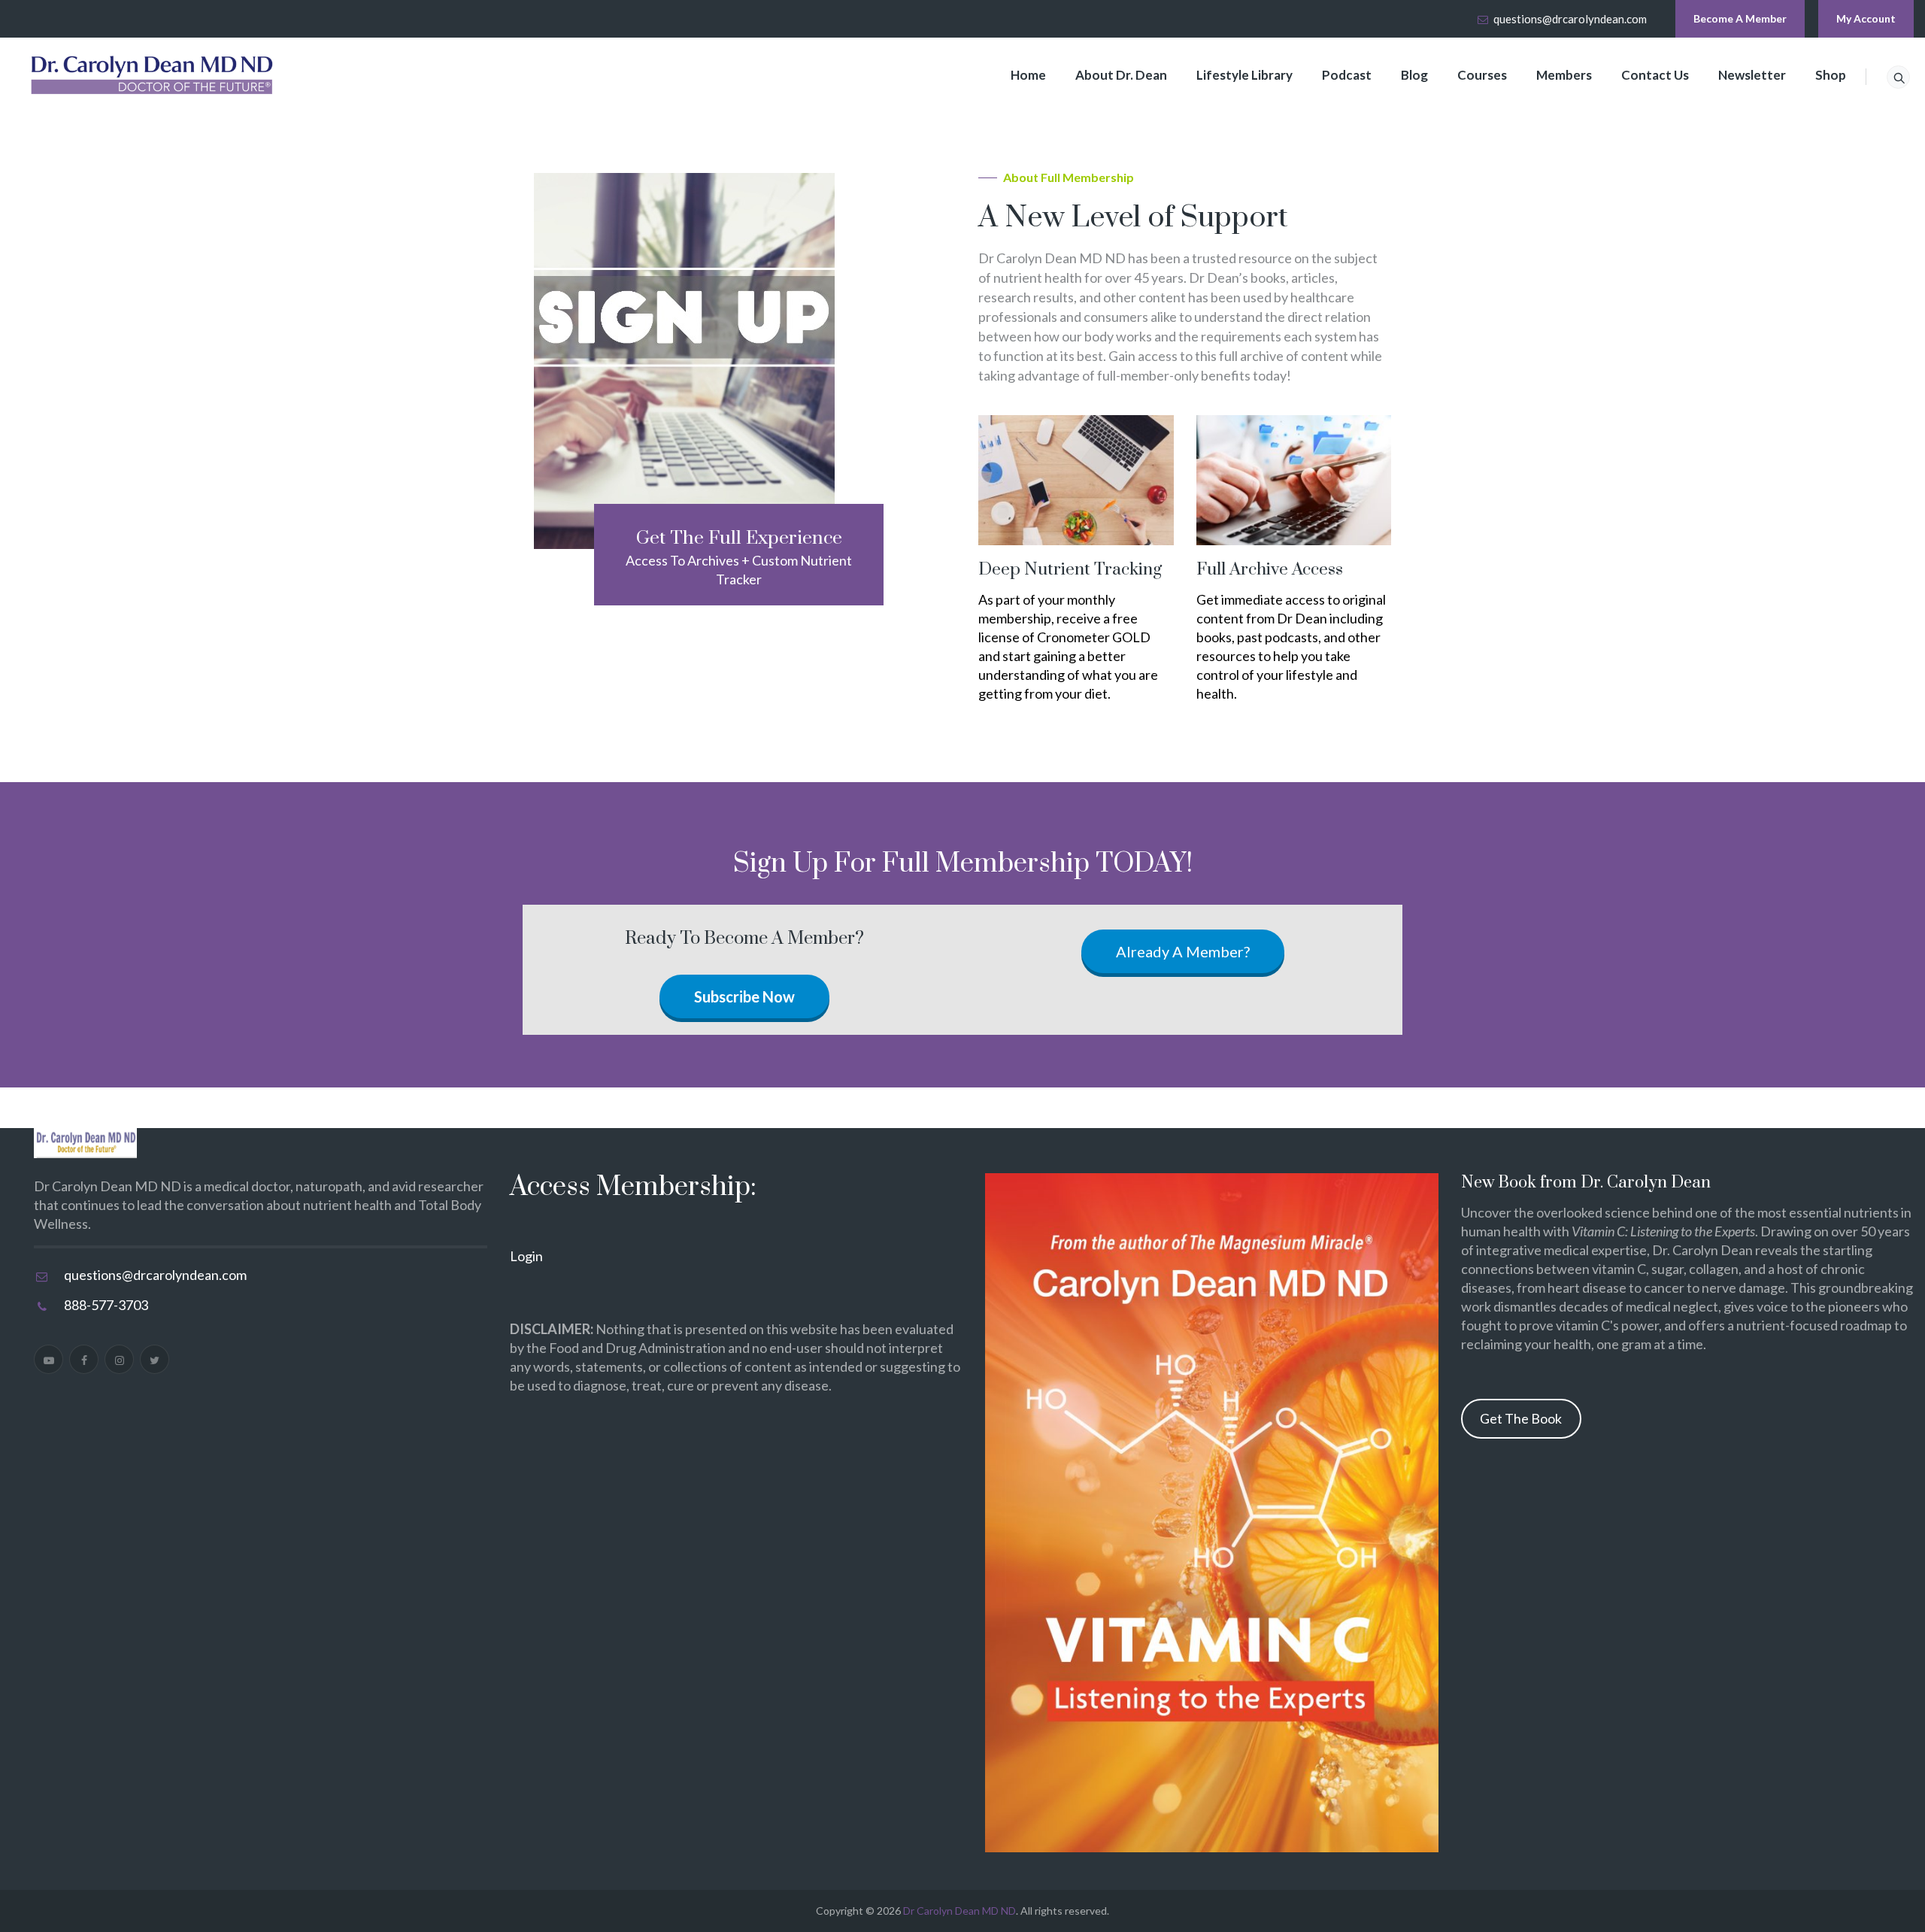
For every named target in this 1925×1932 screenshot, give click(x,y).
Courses (1482, 75)
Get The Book (1521, 1418)
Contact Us (1655, 75)
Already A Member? (1183, 951)
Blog (1414, 75)
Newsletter (1752, 75)
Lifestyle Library (1244, 75)
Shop (1831, 75)
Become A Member (1740, 18)
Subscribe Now (744, 996)
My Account (1866, 18)
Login (526, 1256)
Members (1564, 75)
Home (1028, 75)
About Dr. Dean (1121, 75)
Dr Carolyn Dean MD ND (959, 1911)
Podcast (1347, 75)
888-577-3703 (106, 1305)
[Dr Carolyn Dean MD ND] (153, 75)
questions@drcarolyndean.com (1570, 19)
